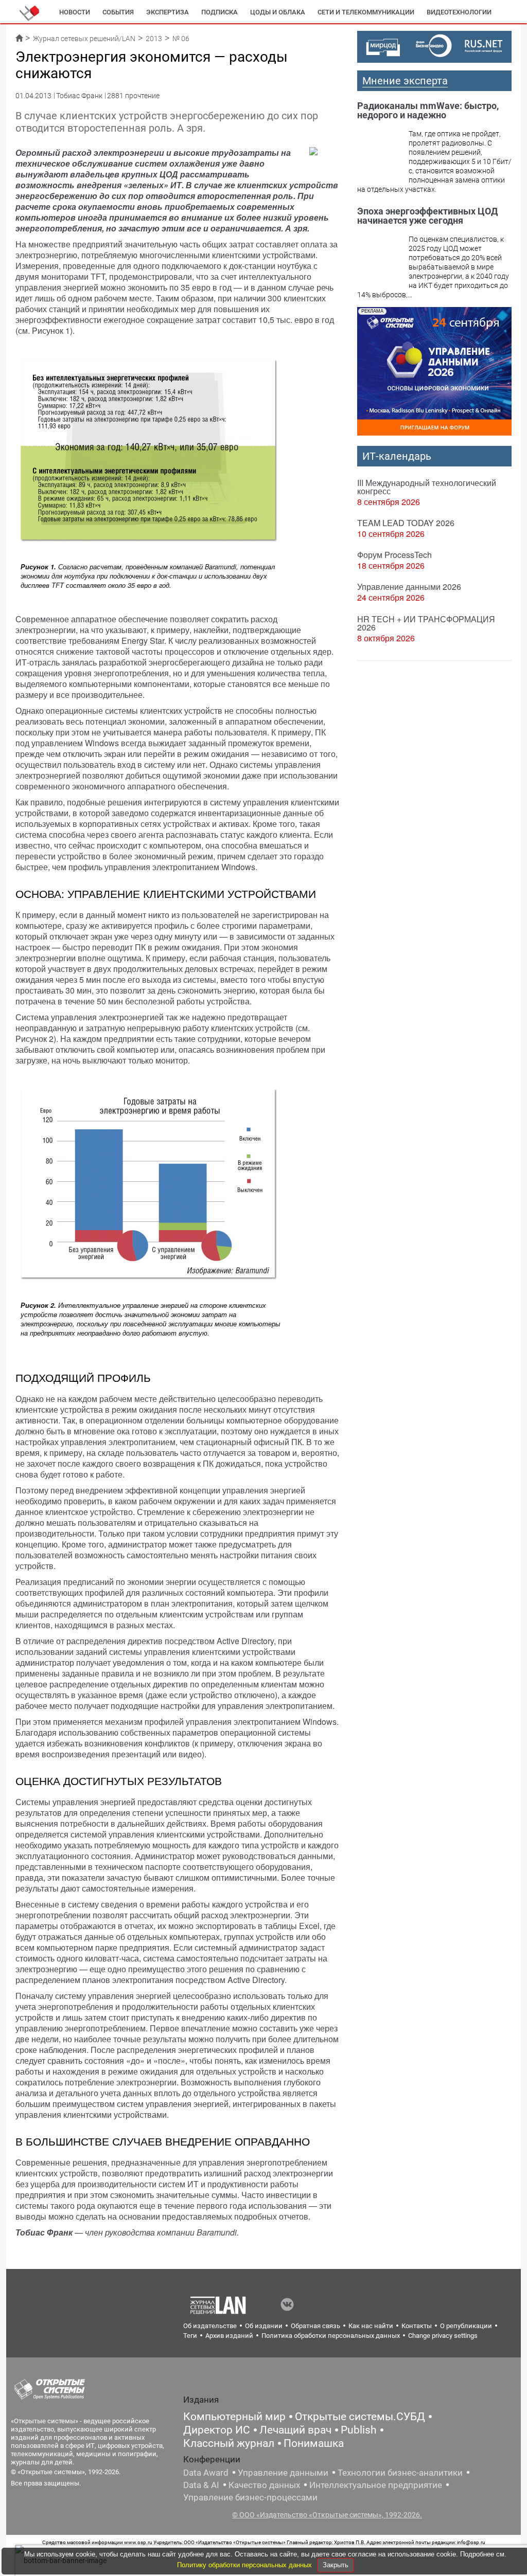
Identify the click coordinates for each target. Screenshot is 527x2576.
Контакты (417, 2326)
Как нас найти (371, 2326)
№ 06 (181, 39)
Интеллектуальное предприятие (376, 2485)
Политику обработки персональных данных (245, 2565)
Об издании (264, 2326)
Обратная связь (315, 2326)
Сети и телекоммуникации (366, 12)
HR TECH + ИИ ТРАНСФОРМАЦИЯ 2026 (426, 623)
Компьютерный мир (234, 2417)
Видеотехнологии (459, 12)
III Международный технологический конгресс (427, 487)
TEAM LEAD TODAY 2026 (406, 523)
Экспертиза (168, 12)
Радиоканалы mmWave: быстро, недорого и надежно (428, 110)
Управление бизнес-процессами (250, 2497)
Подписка (219, 12)
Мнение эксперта (405, 81)
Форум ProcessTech (394, 555)
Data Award (206, 2473)
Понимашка (314, 2443)
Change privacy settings (443, 2336)
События (118, 12)
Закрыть (336, 2565)
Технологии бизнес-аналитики (400, 2473)
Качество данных (264, 2485)
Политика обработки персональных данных (331, 2336)
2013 (154, 39)
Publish (359, 2430)
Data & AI (201, 2485)
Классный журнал (229, 2443)
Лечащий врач (295, 2430)
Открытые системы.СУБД (360, 2417)
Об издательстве (210, 2326)
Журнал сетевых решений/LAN (84, 39)
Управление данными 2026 (409, 587)
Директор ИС (217, 2430)
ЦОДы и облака (278, 12)
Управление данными (283, 2473)
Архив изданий (229, 2336)
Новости (75, 12)
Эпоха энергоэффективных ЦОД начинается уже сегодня (427, 216)
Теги (190, 2336)
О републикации (466, 2326)
